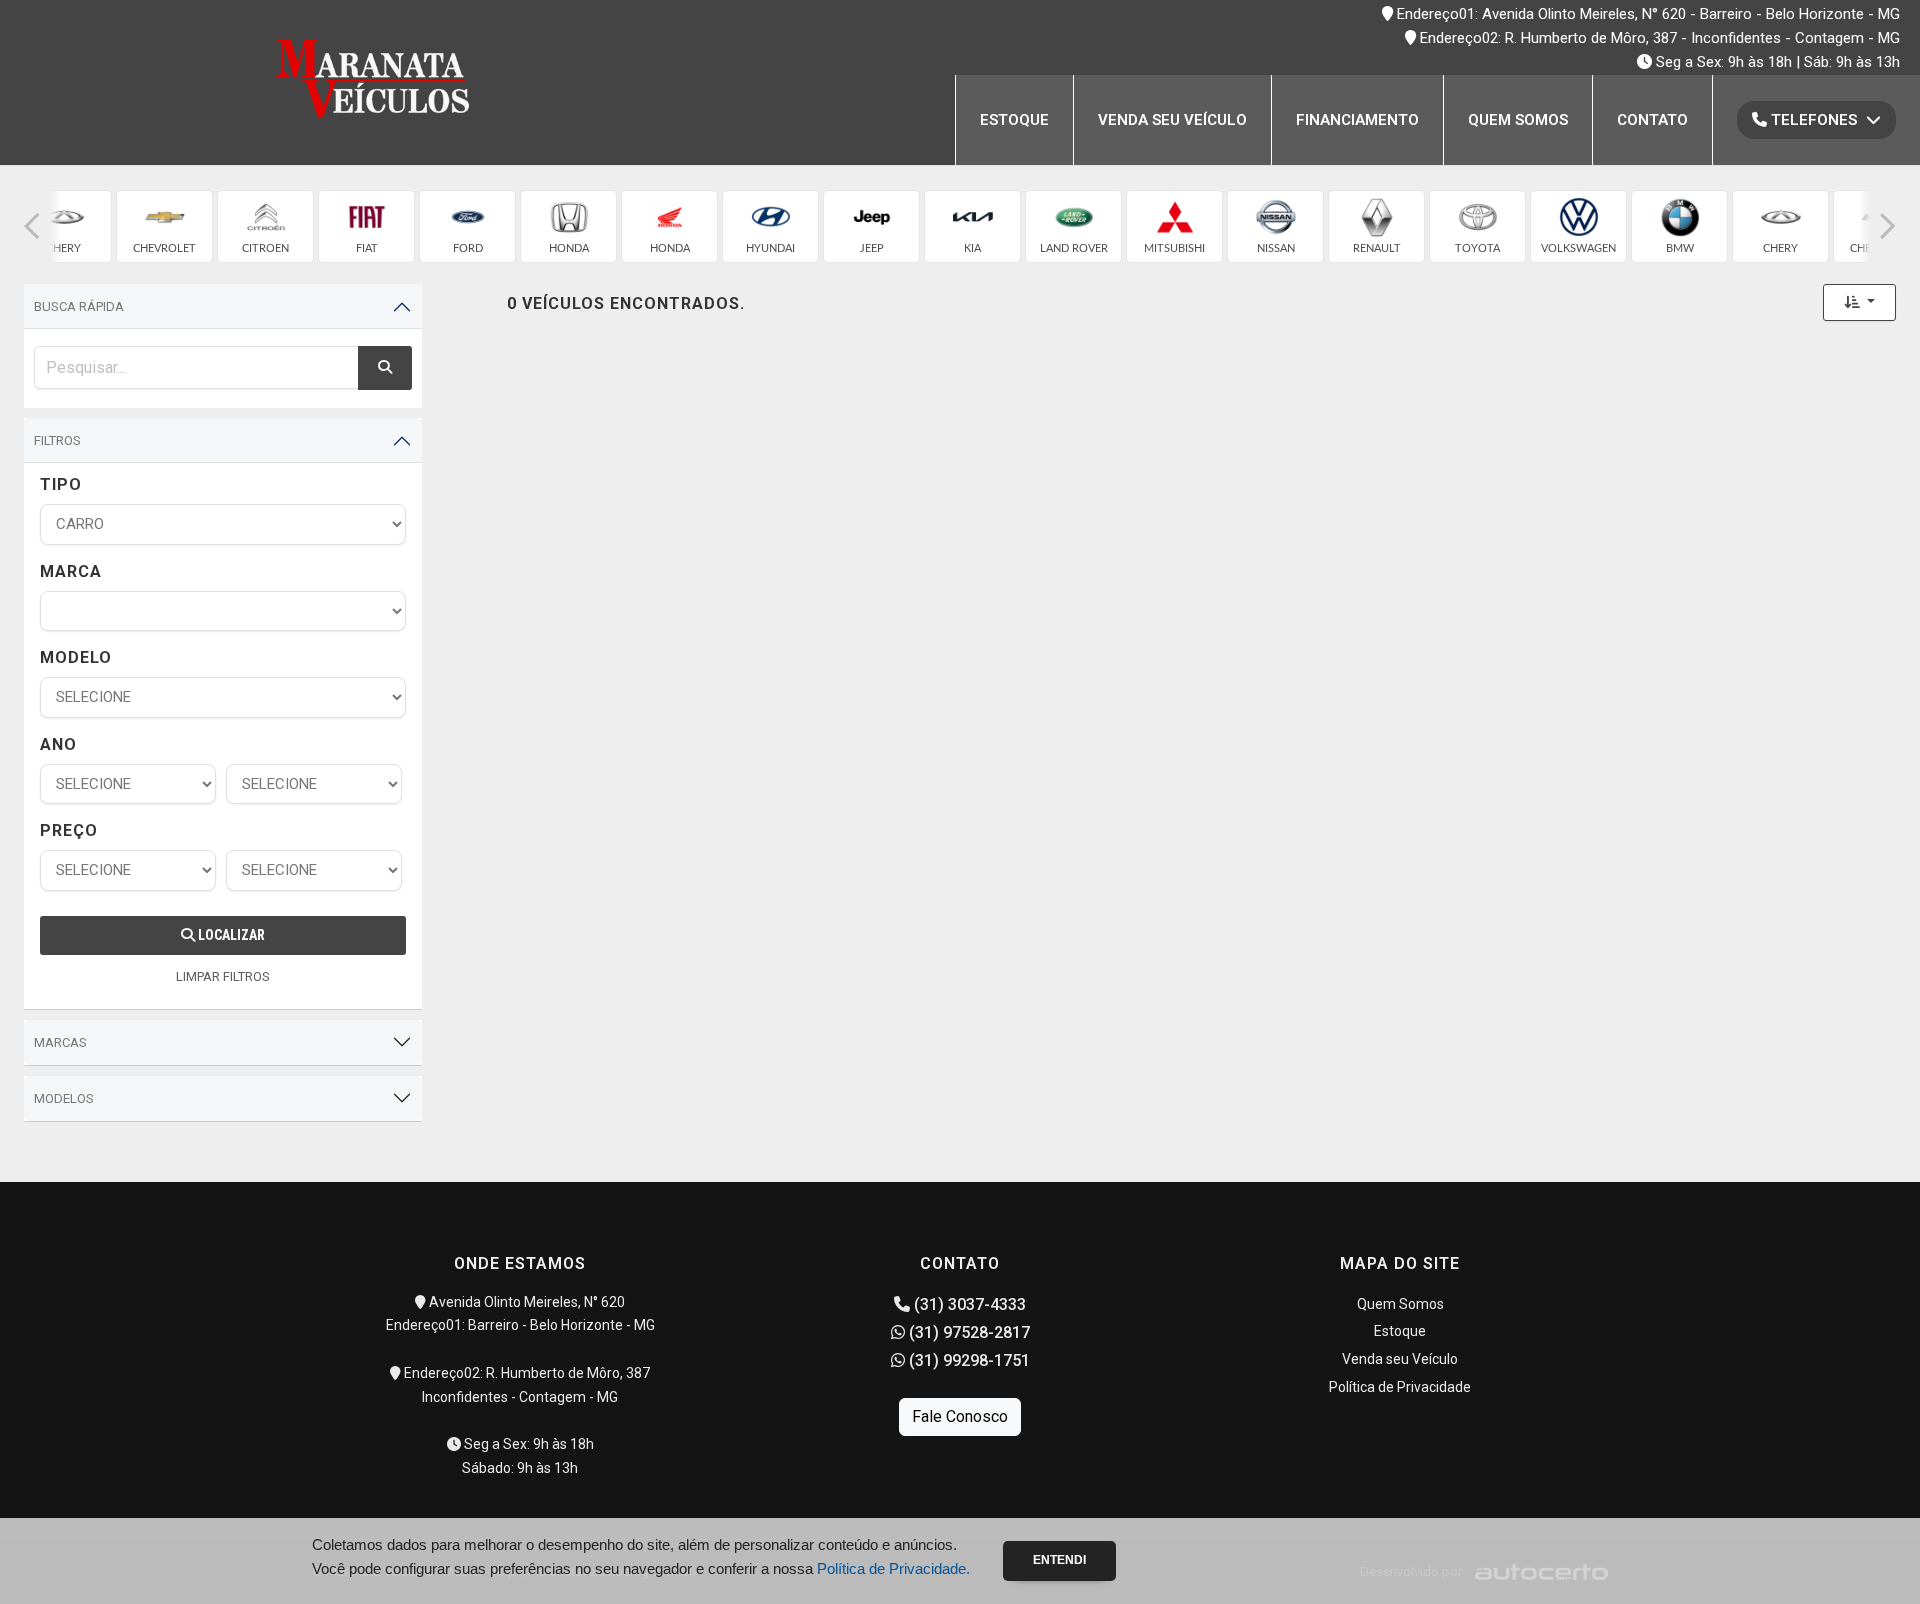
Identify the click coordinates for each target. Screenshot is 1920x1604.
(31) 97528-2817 (967, 1332)
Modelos (64, 1098)
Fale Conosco (960, 1416)
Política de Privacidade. (893, 1568)
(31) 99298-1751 (967, 1360)
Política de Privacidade (1400, 1387)
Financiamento (1357, 120)
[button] (32, 226)
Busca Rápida (79, 306)
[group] (63, 226)
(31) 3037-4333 (968, 1304)
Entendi (1059, 1560)
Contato (1652, 120)
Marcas (60, 1042)
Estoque (1014, 120)
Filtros (57, 440)
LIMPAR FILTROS (223, 976)
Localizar (230, 935)
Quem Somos (1518, 120)
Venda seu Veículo (1172, 120)
